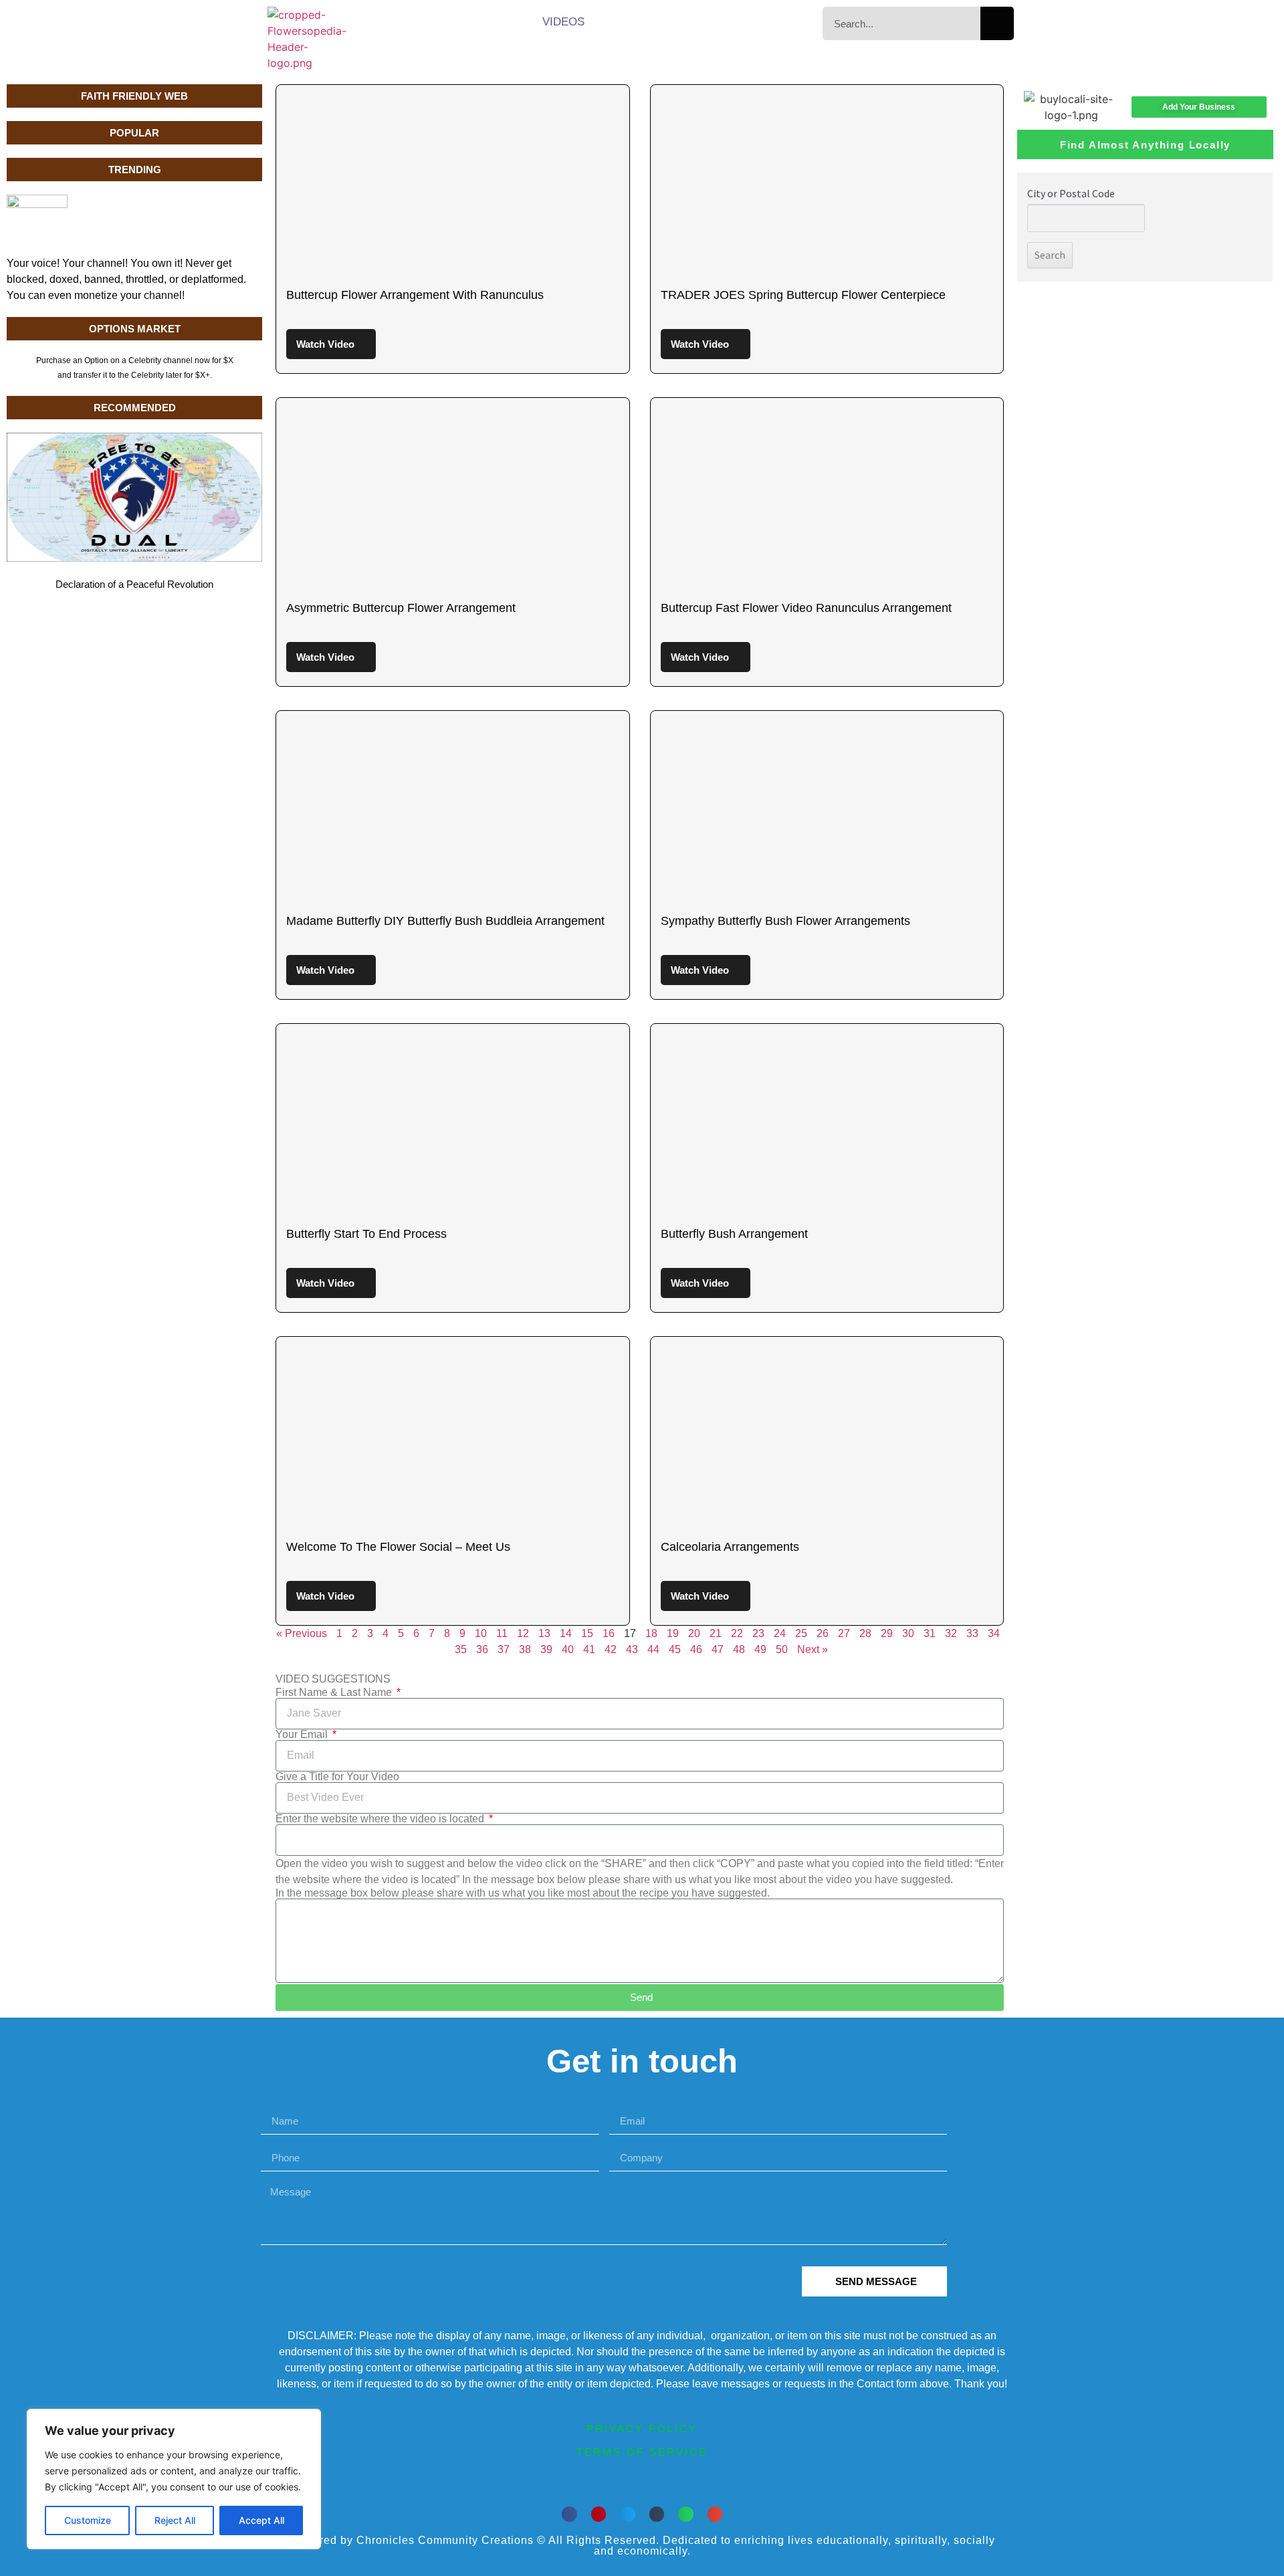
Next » (813, 1649)
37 (504, 1649)
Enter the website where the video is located (381, 1819)
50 (782, 1649)
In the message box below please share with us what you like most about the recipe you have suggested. (523, 1893)
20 (694, 1633)
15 (587, 1633)
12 (523, 1633)
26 (823, 1633)
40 (568, 1649)
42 (611, 1649)
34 (994, 1633)
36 (482, 1649)
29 (887, 1633)
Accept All (261, 2520)
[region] (174, 2479)
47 (718, 1649)
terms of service (642, 2452)
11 (502, 1633)
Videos (563, 22)
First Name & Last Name (335, 1693)
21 (716, 1633)
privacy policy (642, 2429)
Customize (88, 2520)
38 (525, 1649)
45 (675, 1649)
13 (544, 1633)
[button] (569, 2514)
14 (566, 1633)
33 (972, 1633)
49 (760, 1649)
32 (951, 1633)
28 (865, 1633)
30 (908, 1633)
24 (780, 1633)
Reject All (175, 2520)
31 (930, 1633)
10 (481, 1633)
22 (737, 1633)
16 (609, 1633)
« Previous (302, 1633)
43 (632, 1649)
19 (673, 1633)
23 (758, 1633)
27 (844, 1633)
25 (801, 1633)
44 (653, 1649)
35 (461, 1649)
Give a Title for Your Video (337, 1777)
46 (696, 1649)
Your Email (303, 1735)
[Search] (997, 23)
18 (651, 1633)
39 (546, 1649)
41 (589, 1649)
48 (739, 1649)
